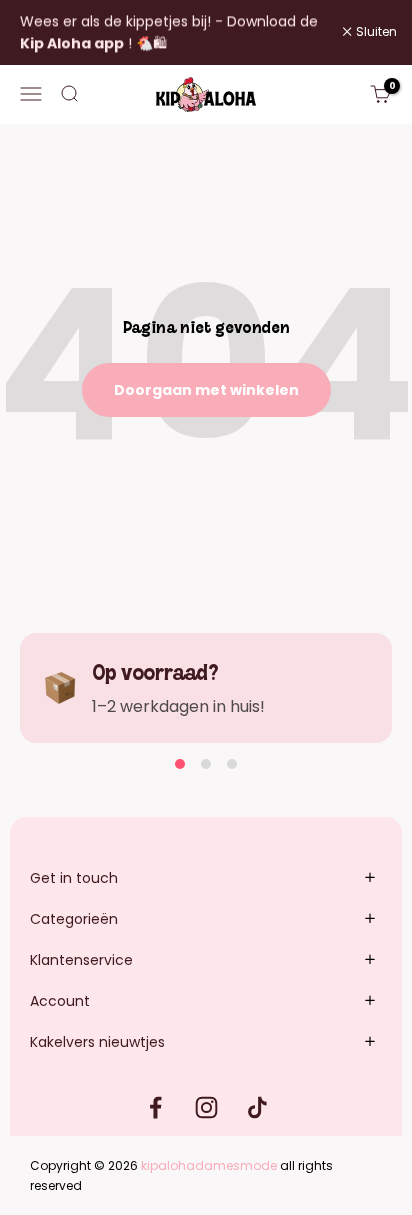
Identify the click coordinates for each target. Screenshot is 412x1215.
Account (60, 1001)
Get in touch (74, 878)
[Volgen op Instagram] (206, 1107)
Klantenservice (81, 960)
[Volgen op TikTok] (257, 1107)
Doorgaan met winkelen (206, 390)
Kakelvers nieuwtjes (97, 1042)
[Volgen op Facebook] (155, 1107)
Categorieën (74, 919)
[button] (180, 764)
